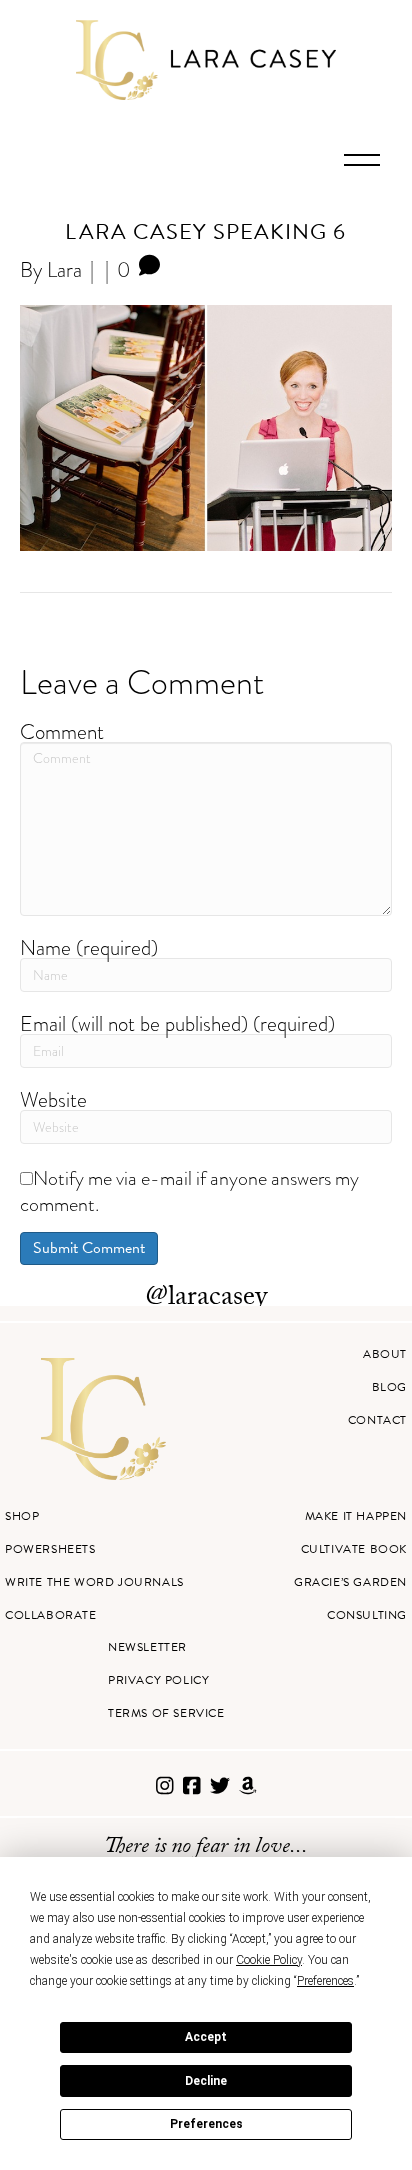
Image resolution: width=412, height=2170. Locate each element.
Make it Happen (356, 1516)
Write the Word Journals (94, 1582)
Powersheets (50, 1549)
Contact (377, 1420)
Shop (22, 1516)
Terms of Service (166, 1713)
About (385, 1354)
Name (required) (89, 947)
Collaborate (51, 1615)
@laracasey (206, 1299)
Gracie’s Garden (350, 1582)
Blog (389, 1387)
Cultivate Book (354, 1549)
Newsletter (147, 1647)
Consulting (367, 1615)
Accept (206, 2037)
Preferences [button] (325, 1981)
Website (53, 1099)
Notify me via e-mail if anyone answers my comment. (189, 1191)
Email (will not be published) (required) (177, 1023)
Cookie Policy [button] (269, 1960)
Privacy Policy (158, 1680)
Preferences (206, 2124)
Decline (206, 2081)
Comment (62, 731)
